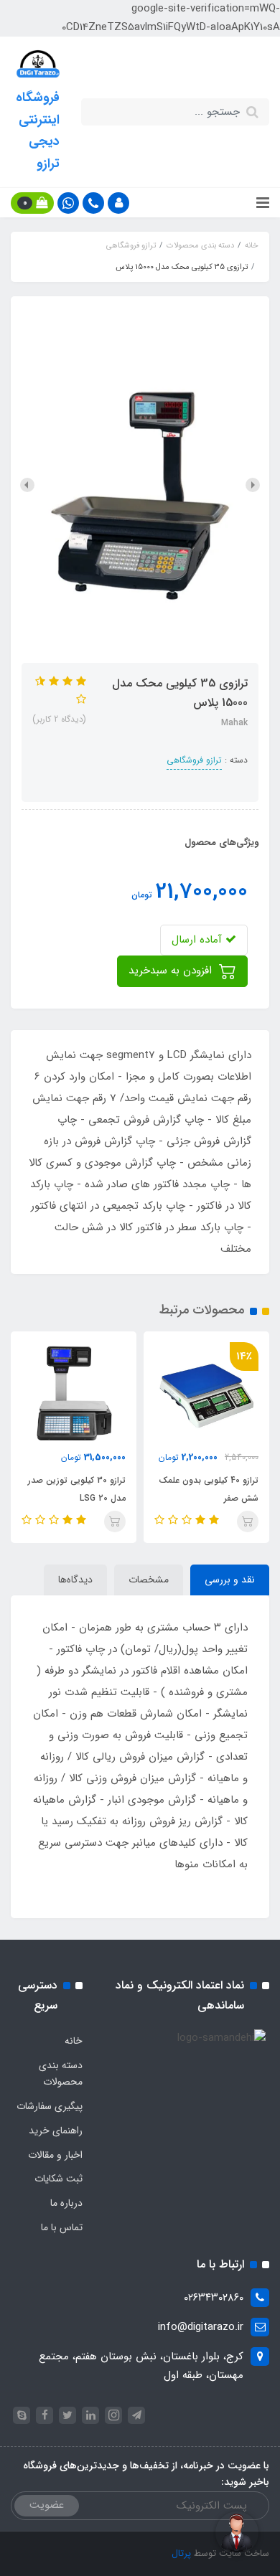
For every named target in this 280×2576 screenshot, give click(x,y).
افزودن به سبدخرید (172, 971)
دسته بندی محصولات (61, 2074)
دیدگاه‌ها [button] (75, 1580)
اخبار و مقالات (55, 2155)
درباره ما (66, 2203)
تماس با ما (62, 2227)
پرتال (181, 2553)
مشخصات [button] (149, 1580)
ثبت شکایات (59, 2179)
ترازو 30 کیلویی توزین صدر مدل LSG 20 (77, 1489)
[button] (118, 203)
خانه (74, 2041)
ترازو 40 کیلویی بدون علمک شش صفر (209, 1489)
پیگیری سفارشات (50, 2106)
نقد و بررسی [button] (230, 1580)
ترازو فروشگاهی (194, 760)
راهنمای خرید (56, 2131)
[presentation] (253, 485)
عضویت (47, 2505)
